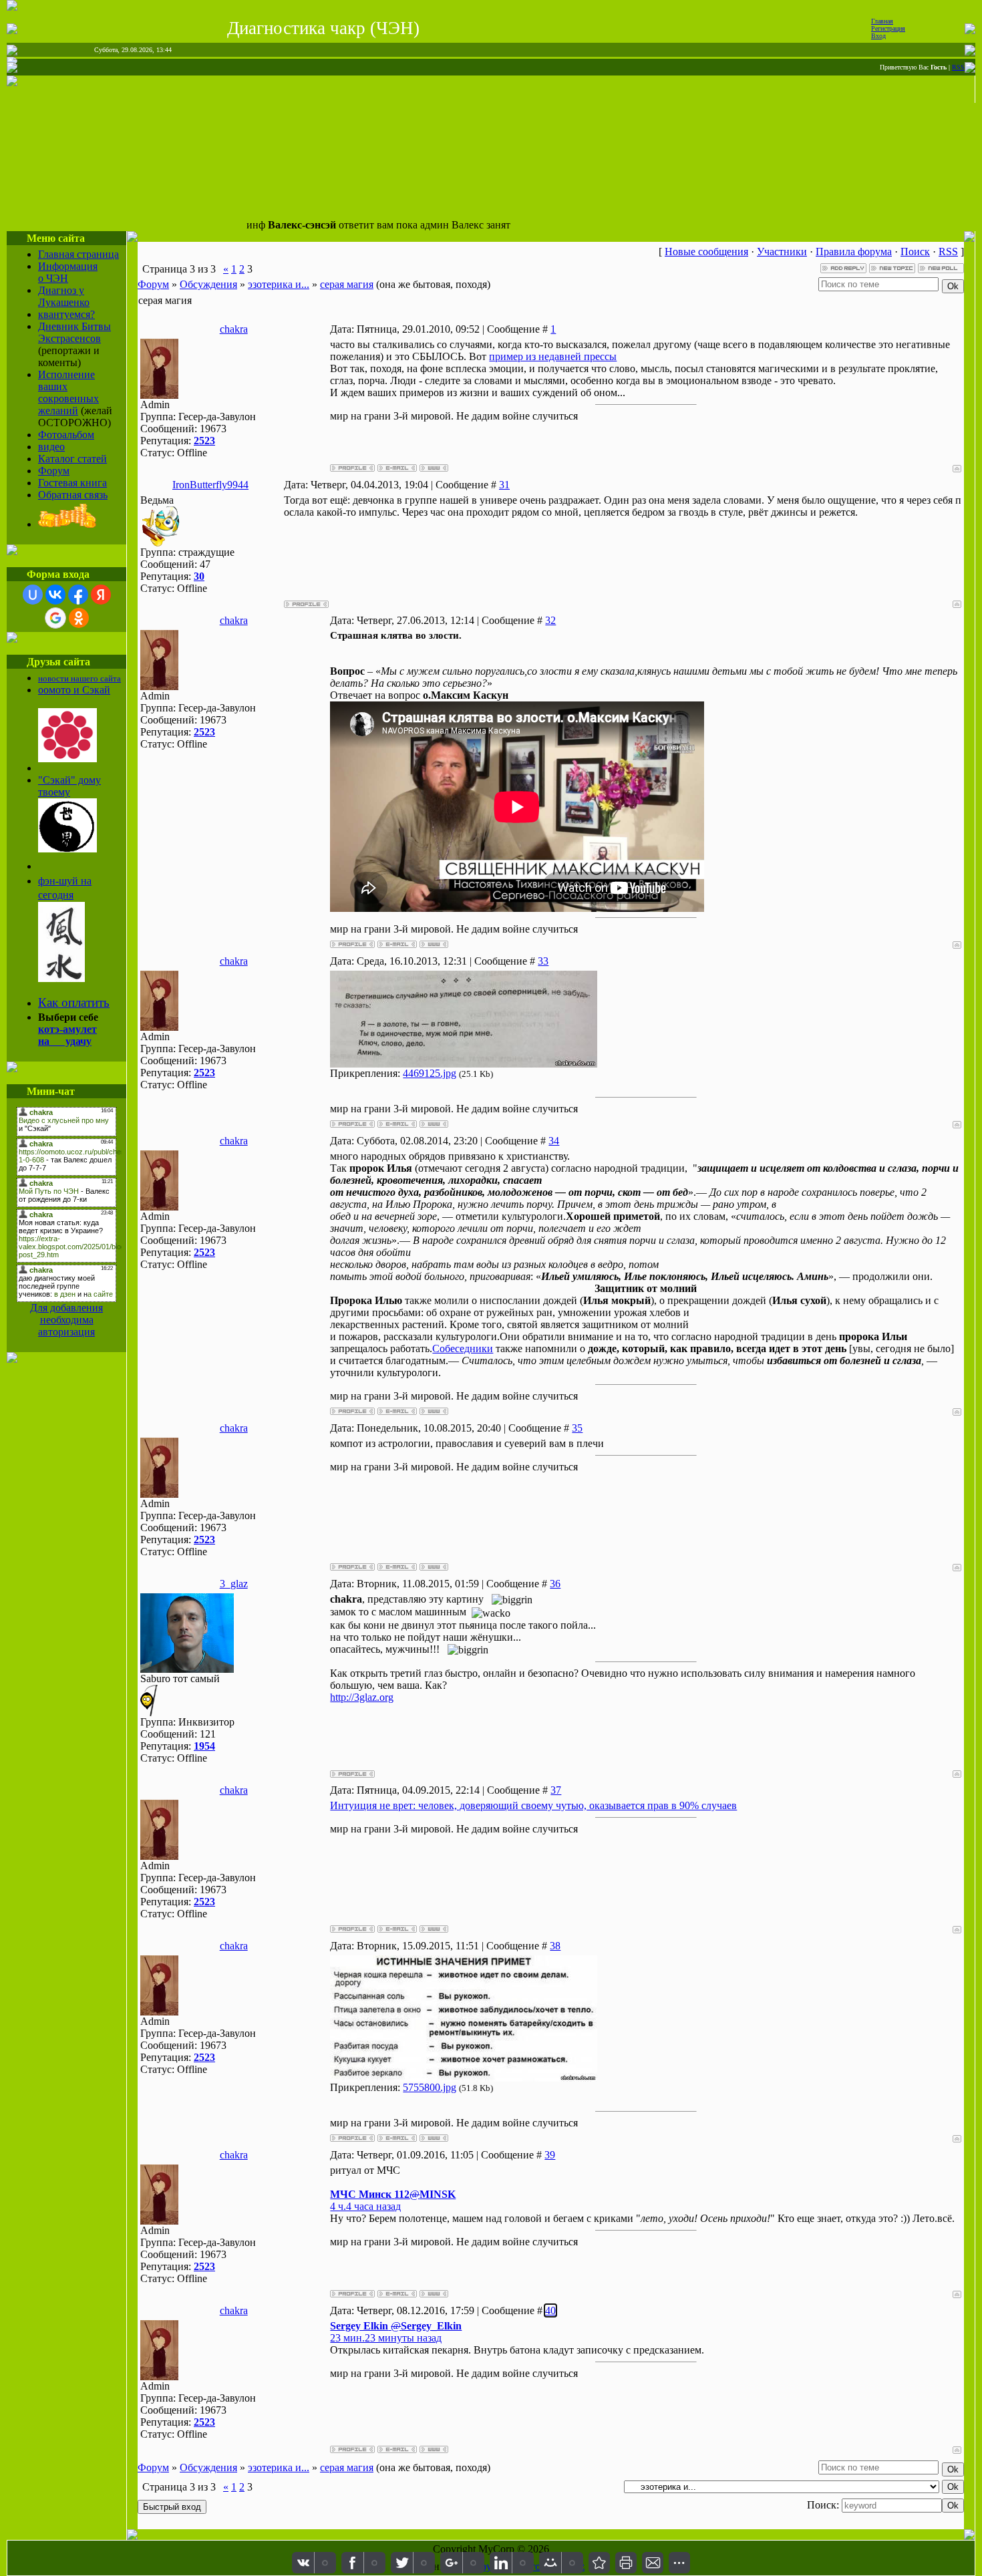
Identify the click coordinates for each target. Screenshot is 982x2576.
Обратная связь (73, 495)
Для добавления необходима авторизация (66, 1320)
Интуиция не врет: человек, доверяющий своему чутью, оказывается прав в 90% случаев (533, 1805)
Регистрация (888, 28)
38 (555, 1946)
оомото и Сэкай (74, 690)
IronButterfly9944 (210, 485)
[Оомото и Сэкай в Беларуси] (67, 759)
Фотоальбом (66, 435)
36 (555, 1584)
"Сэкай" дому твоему (69, 786)
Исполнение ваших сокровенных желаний (68, 392)
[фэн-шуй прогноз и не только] (61, 978)
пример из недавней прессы (553, 356)
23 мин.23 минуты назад (386, 2338)
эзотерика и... (279, 284)
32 (550, 620)
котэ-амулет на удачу (67, 1035)
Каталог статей (72, 459)
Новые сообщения (706, 252)
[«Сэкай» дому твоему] (67, 849)
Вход (878, 36)
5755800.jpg (430, 2087)
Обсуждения (208, 284)
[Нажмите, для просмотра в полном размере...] (464, 1064)
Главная (882, 21)
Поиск (915, 252)
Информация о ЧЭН (68, 272)
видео (51, 447)
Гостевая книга (72, 483)
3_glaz (234, 1584)
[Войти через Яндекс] (101, 595)
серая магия (347, 284)
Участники (782, 252)
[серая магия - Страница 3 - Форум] (599, 2563)
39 (550, 2155)
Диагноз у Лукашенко (64, 296)
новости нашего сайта (79, 678)
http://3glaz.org (362, 1697)
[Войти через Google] (55, 618)
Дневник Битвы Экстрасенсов (74, 332)
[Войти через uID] (33, 595)
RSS (958, 67)
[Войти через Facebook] (78, 595)
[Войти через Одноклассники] (79, 618)
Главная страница (78, 254)
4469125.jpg (430, 1073)
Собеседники (463, 1348)
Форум (54, 471)
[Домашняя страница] (434, 468)
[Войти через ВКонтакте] (55, 595)
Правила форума (854, 252)
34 (554, 1141)
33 (543, 961)
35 (577, 1428)
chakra (234, 329)
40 (550, 2310)
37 (556, 1790)
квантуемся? (66, 314)
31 (504, 485)
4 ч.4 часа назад (365, 2206)
